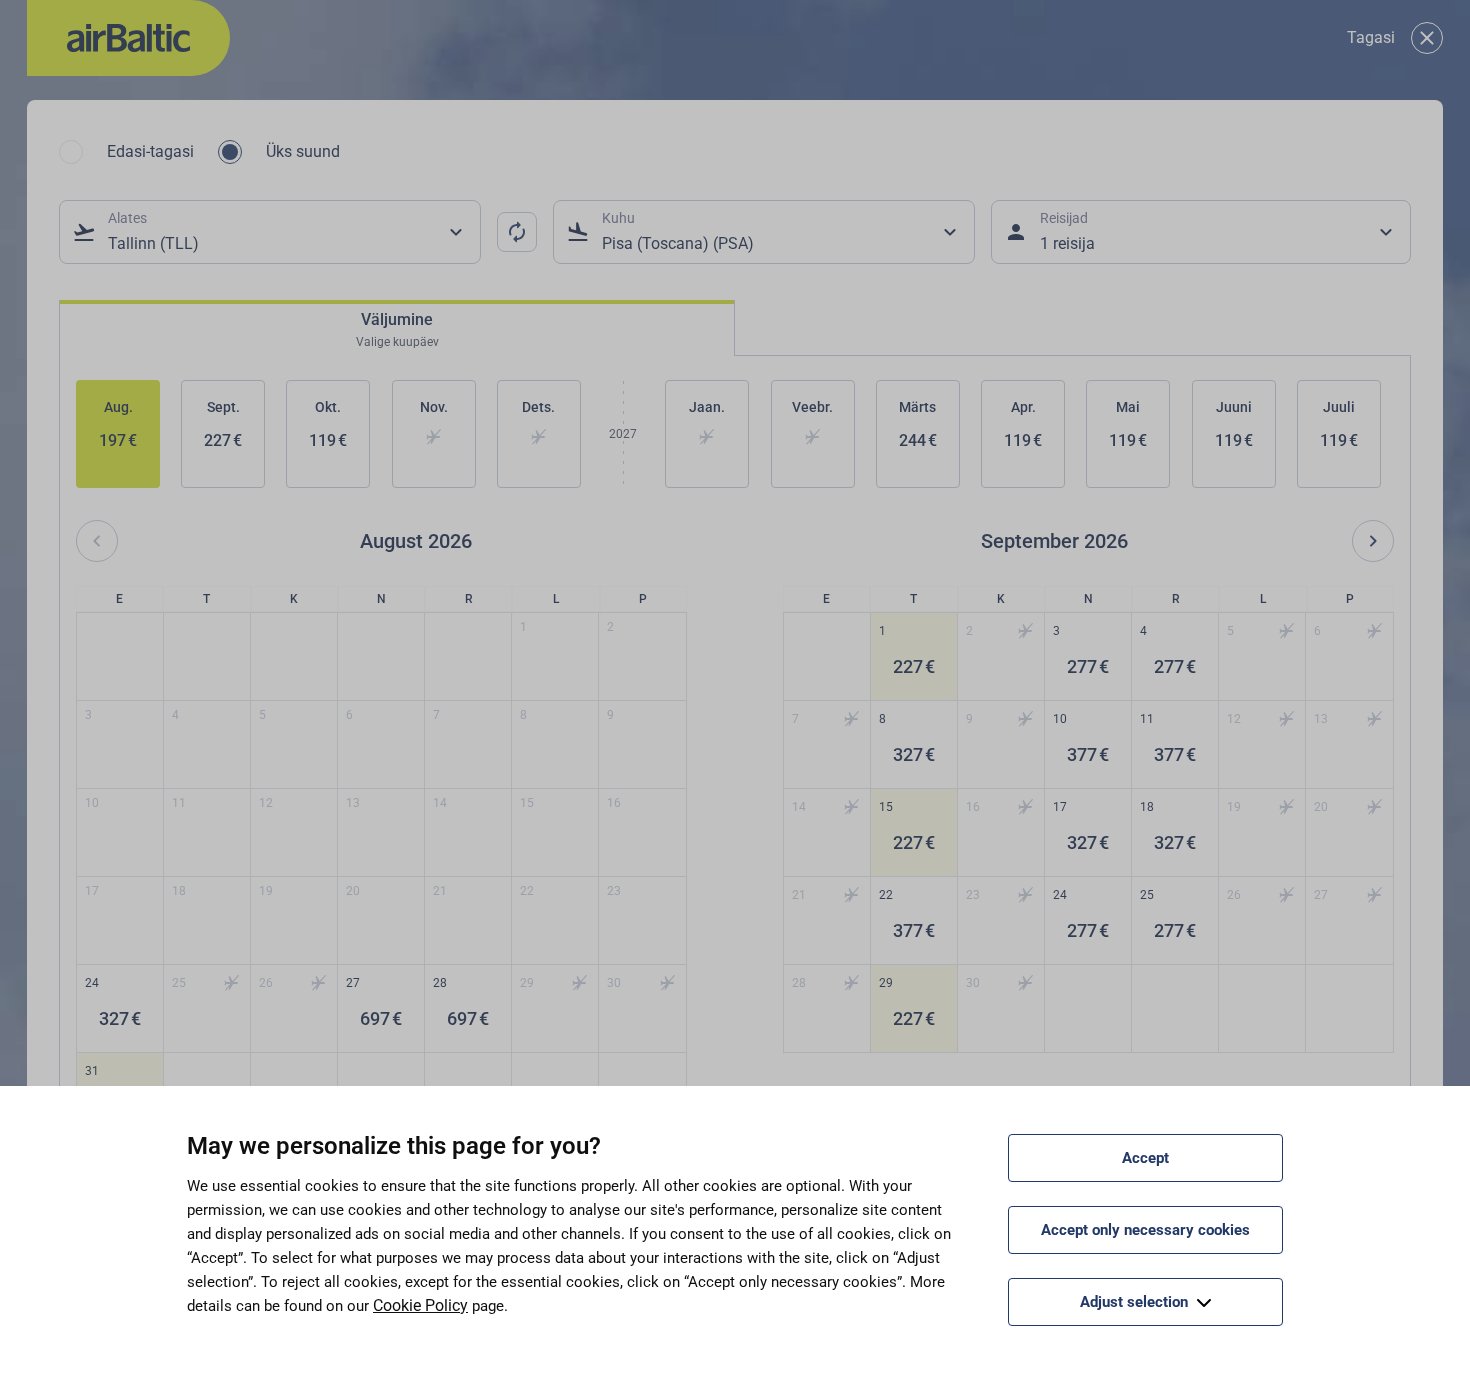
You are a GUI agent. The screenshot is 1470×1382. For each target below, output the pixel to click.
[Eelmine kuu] (97, 541)
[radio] (71, 152)
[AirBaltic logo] (128, 38)
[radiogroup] (199, 152)
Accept (1145, 1158)
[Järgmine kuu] (1373, 541)
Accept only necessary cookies (1145, 1230)
